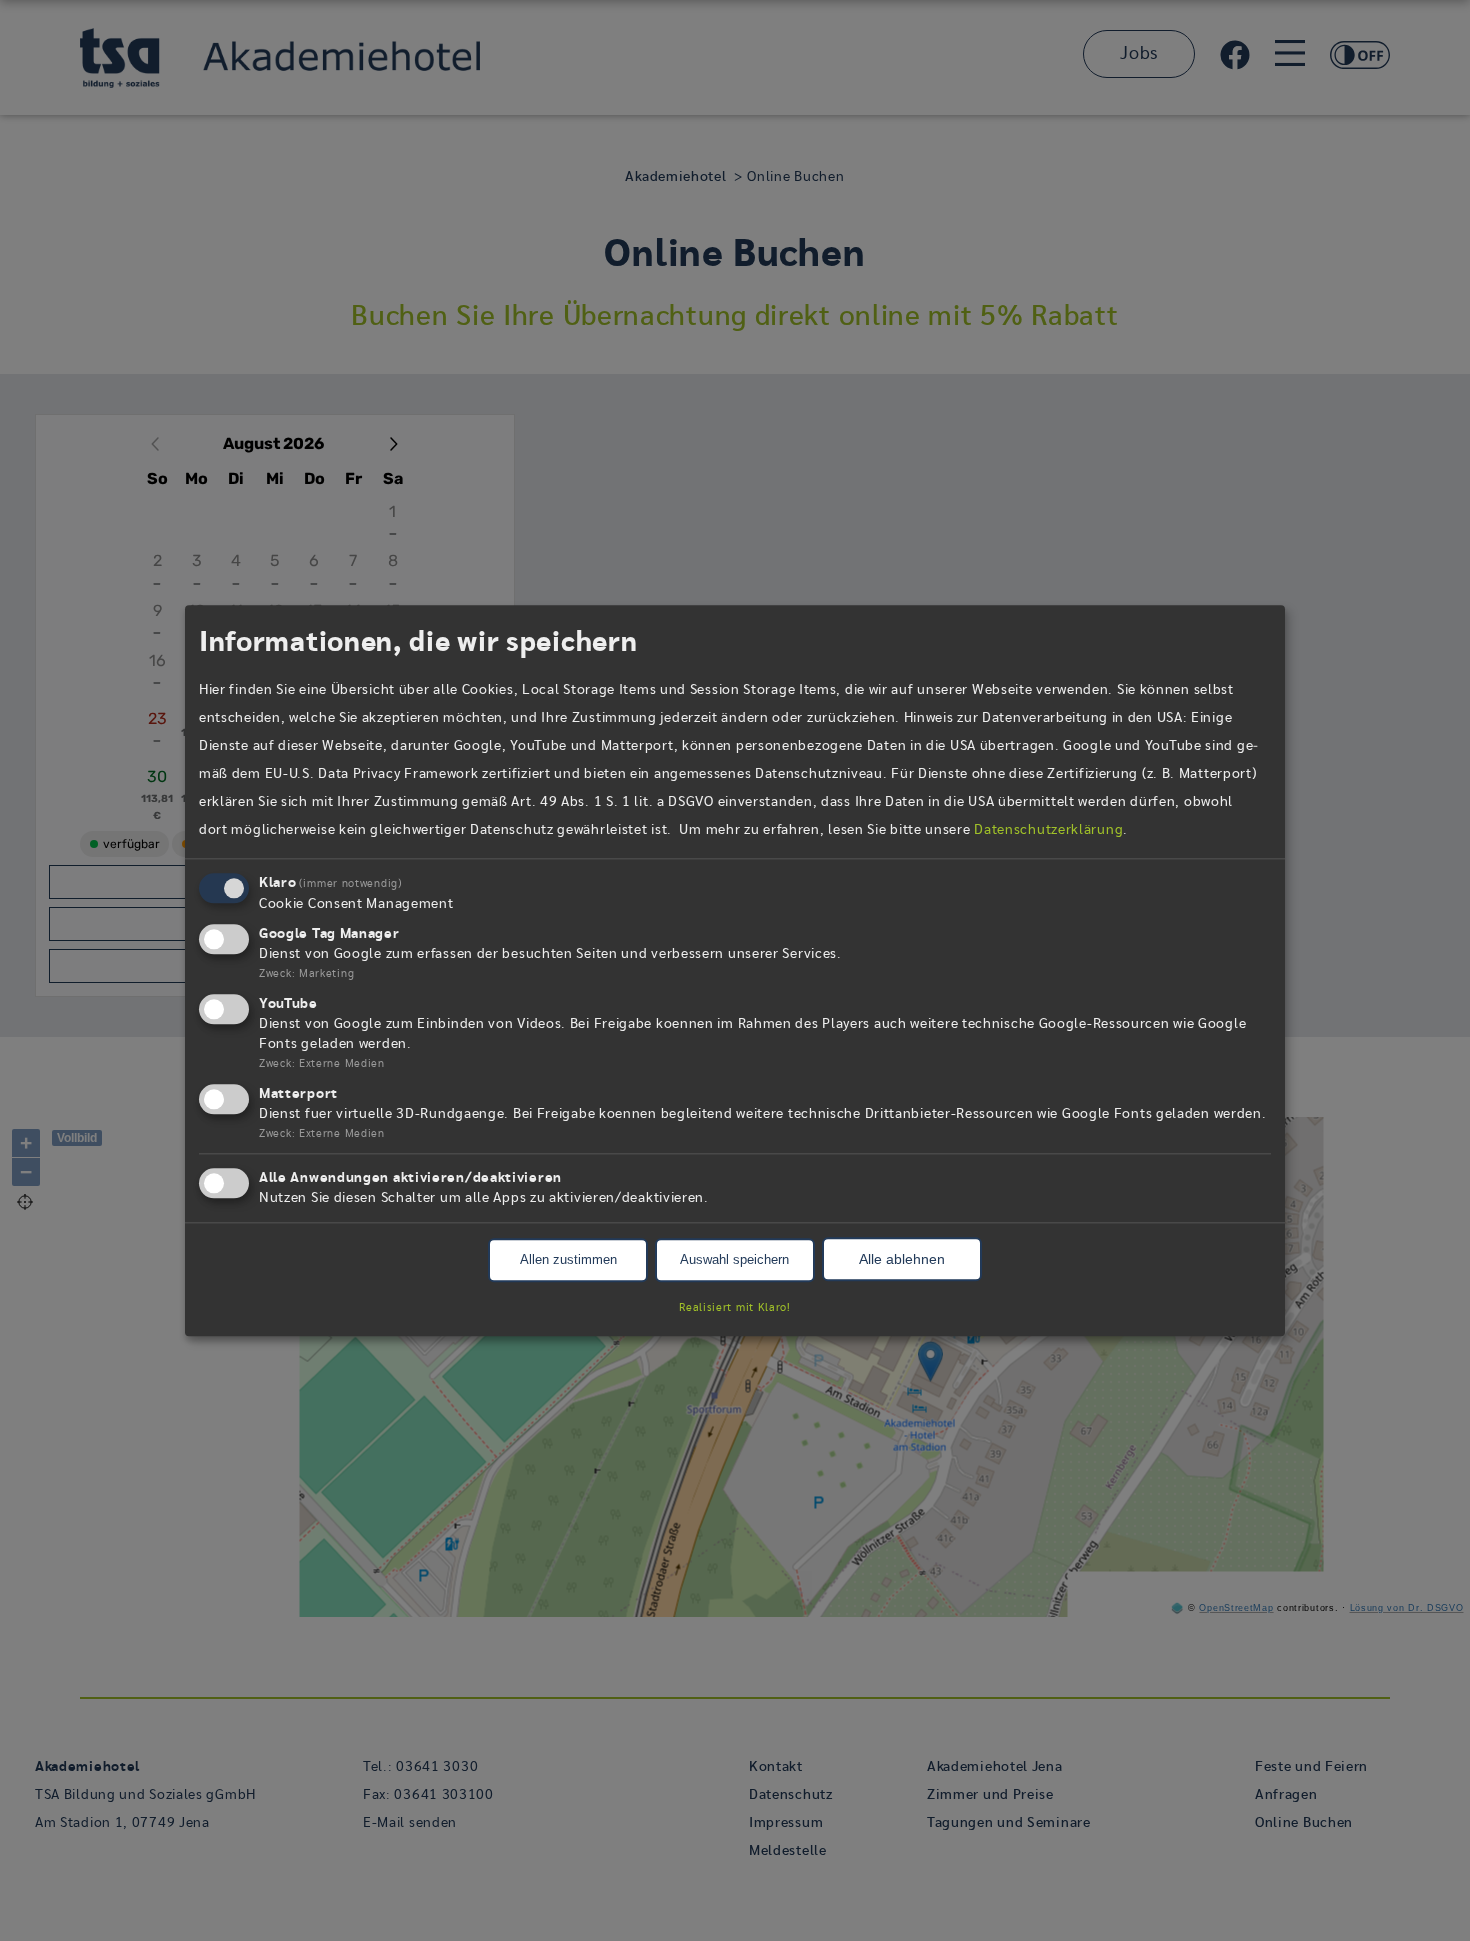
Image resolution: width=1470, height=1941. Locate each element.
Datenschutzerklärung (1048, 831)
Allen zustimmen (568, 1260)
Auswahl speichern (734, 1260)
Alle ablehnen (902, 1260)
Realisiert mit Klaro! (735, 1307)
